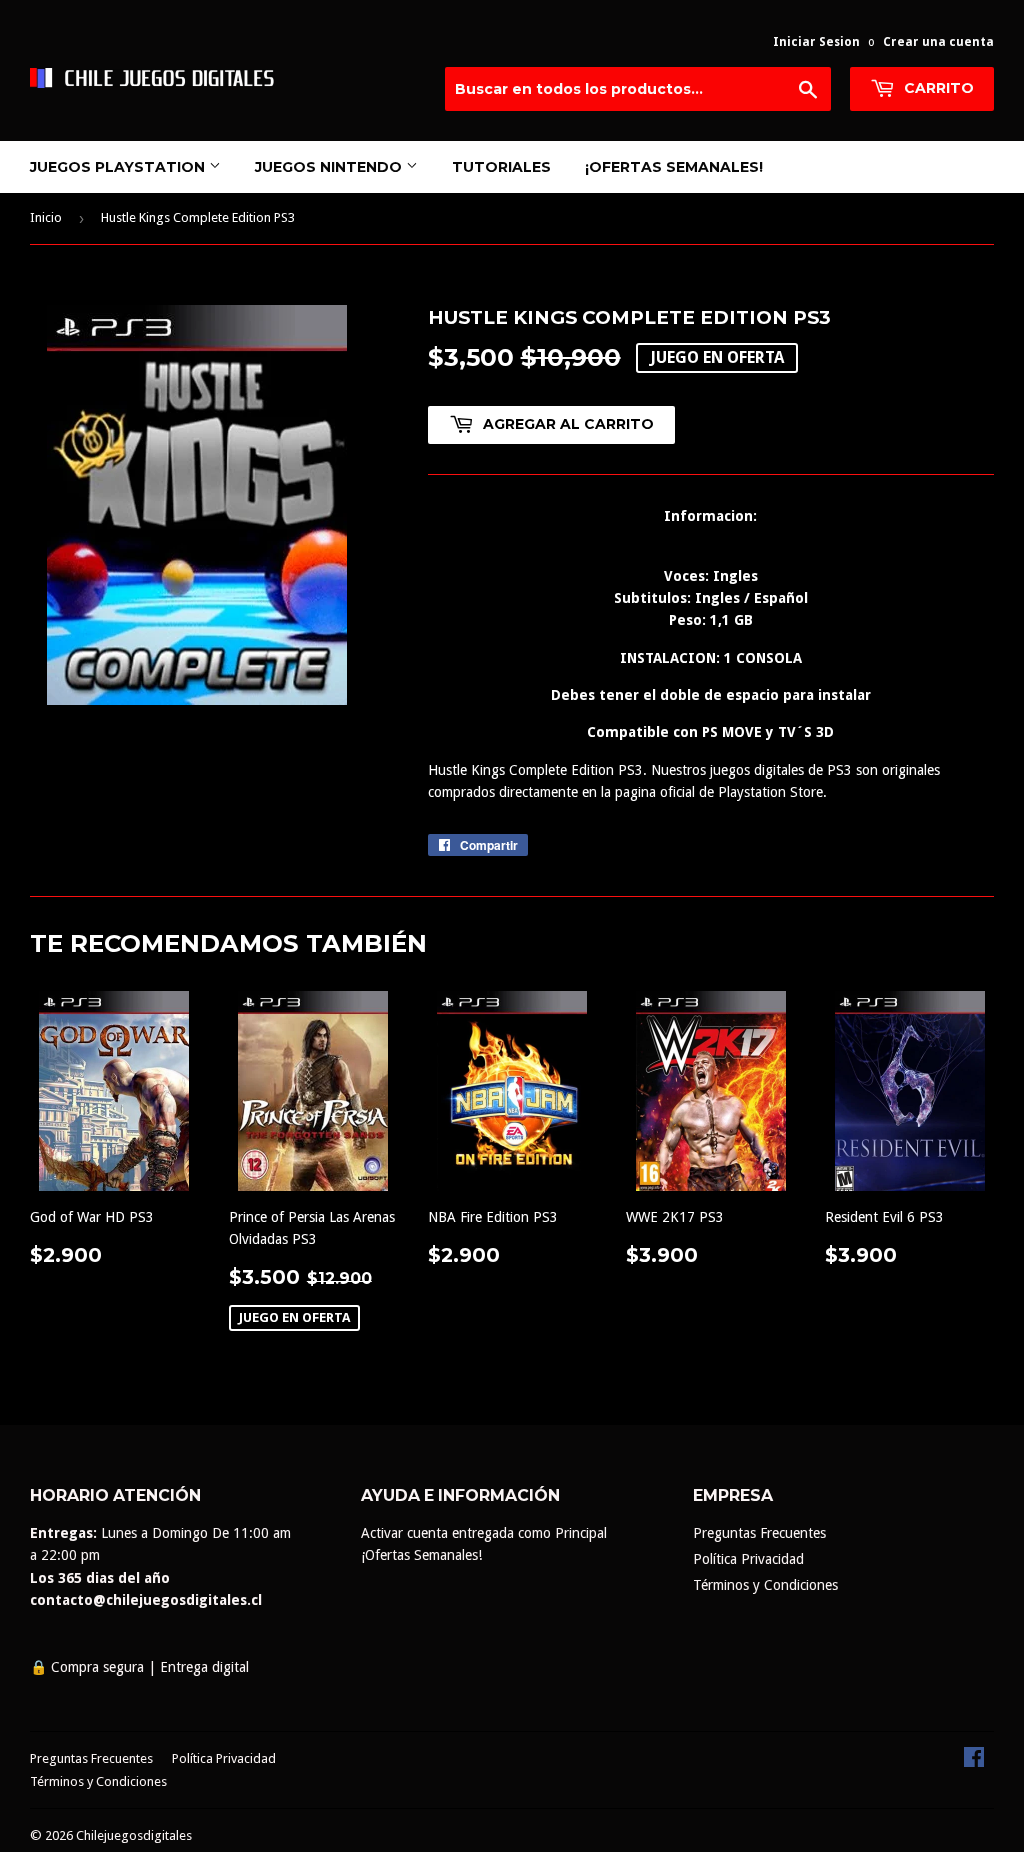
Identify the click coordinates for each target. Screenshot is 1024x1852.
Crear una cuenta (938, 42)
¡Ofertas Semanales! (674, 167)
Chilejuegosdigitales (134, 1835)
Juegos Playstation (119, 167)
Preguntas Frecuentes (759, 1533)
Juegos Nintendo (330, 167)
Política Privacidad (748, 1559)
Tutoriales (501, 167)
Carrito (937, 88)
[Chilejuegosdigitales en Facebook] (974, 1762)
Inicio (46, 217)
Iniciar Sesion (816, 42)
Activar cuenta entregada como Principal (484, 1533)
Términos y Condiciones (765, 1585)
